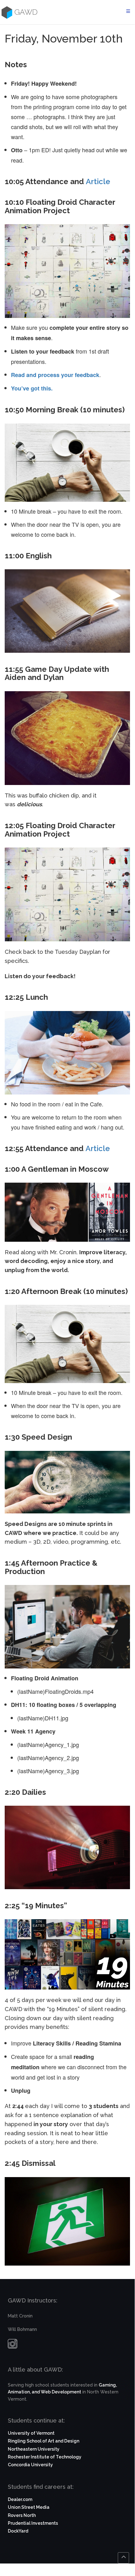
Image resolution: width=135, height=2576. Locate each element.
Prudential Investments (33, 2523)
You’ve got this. (32, 388)
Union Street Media (29, 2507)
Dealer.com (20, 2499)
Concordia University (30, 2465)
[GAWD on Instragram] (13, 2345)
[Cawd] (6, 12)
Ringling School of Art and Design (44, 2441)
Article (98, 181)
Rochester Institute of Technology (45, 2457)
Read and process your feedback (55, 375)
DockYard (18, 2531)
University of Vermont (31, 2433)
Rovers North (22, 2515)
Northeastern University (34, 2449)
